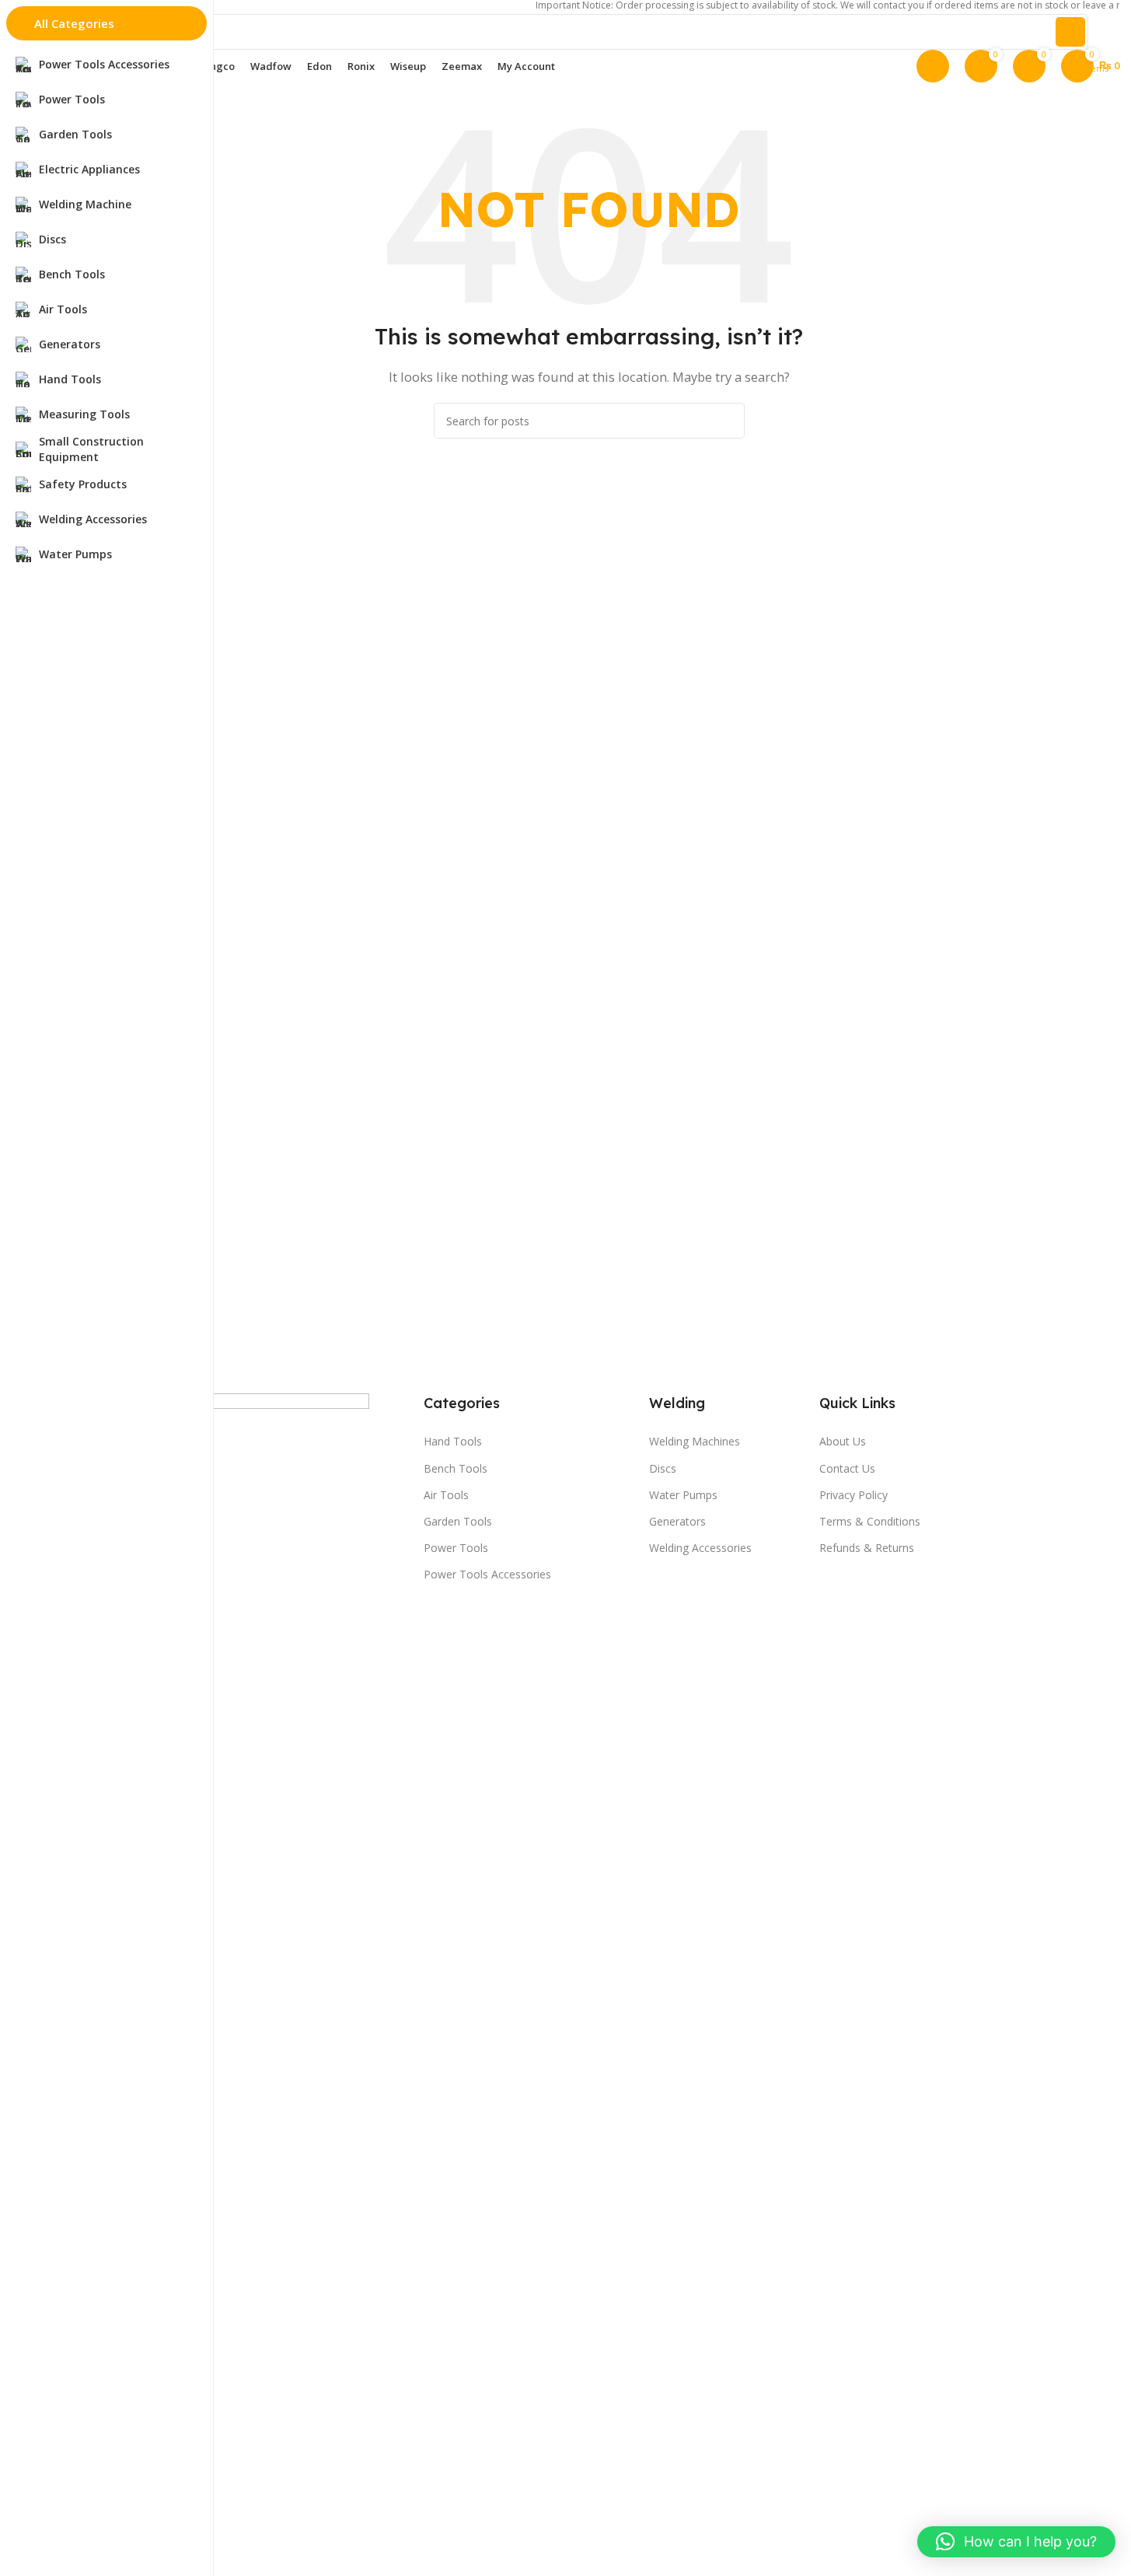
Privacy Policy (853, 1495)
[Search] (1070, 32)
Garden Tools (458, 1521)
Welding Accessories (700, 1548)
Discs (663, 1468)
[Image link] (214, 1975)
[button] (1016, 2542)
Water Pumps (683, 1495)
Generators (677, 1521)
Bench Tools (456, 1468)
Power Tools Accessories (487, 1574)
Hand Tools (453, 1441)
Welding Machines (695, 1441)
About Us (843, 1441)
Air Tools (446, 1495)
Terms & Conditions (870, 1521)
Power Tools (456, 1548)
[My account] (933, 66)
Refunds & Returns (867, 1548)
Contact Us (847, 1468)
